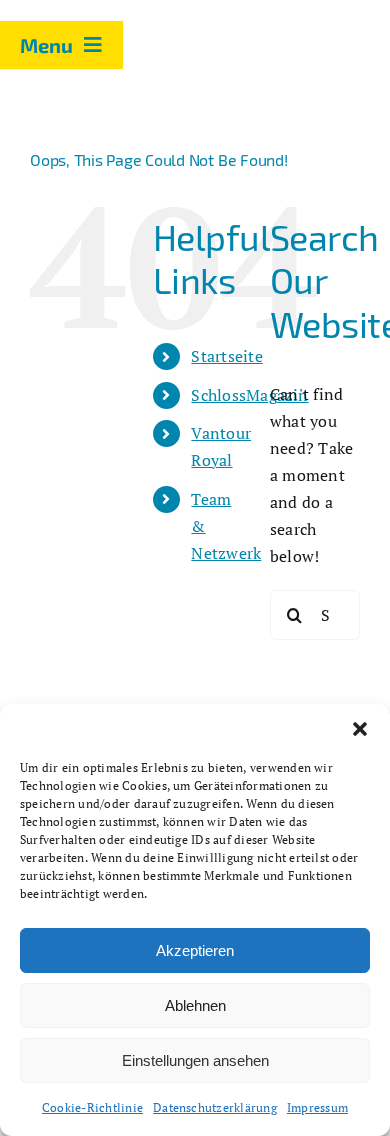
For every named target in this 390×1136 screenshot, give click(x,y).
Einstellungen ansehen (195, 1060)
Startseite (226, 356)
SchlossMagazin (249, 395)
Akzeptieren (195, 950)
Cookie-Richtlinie (92, 1107)
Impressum (317, 1107)
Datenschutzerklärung (215, 1107)
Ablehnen (195, 1005)
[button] (360, 729)
